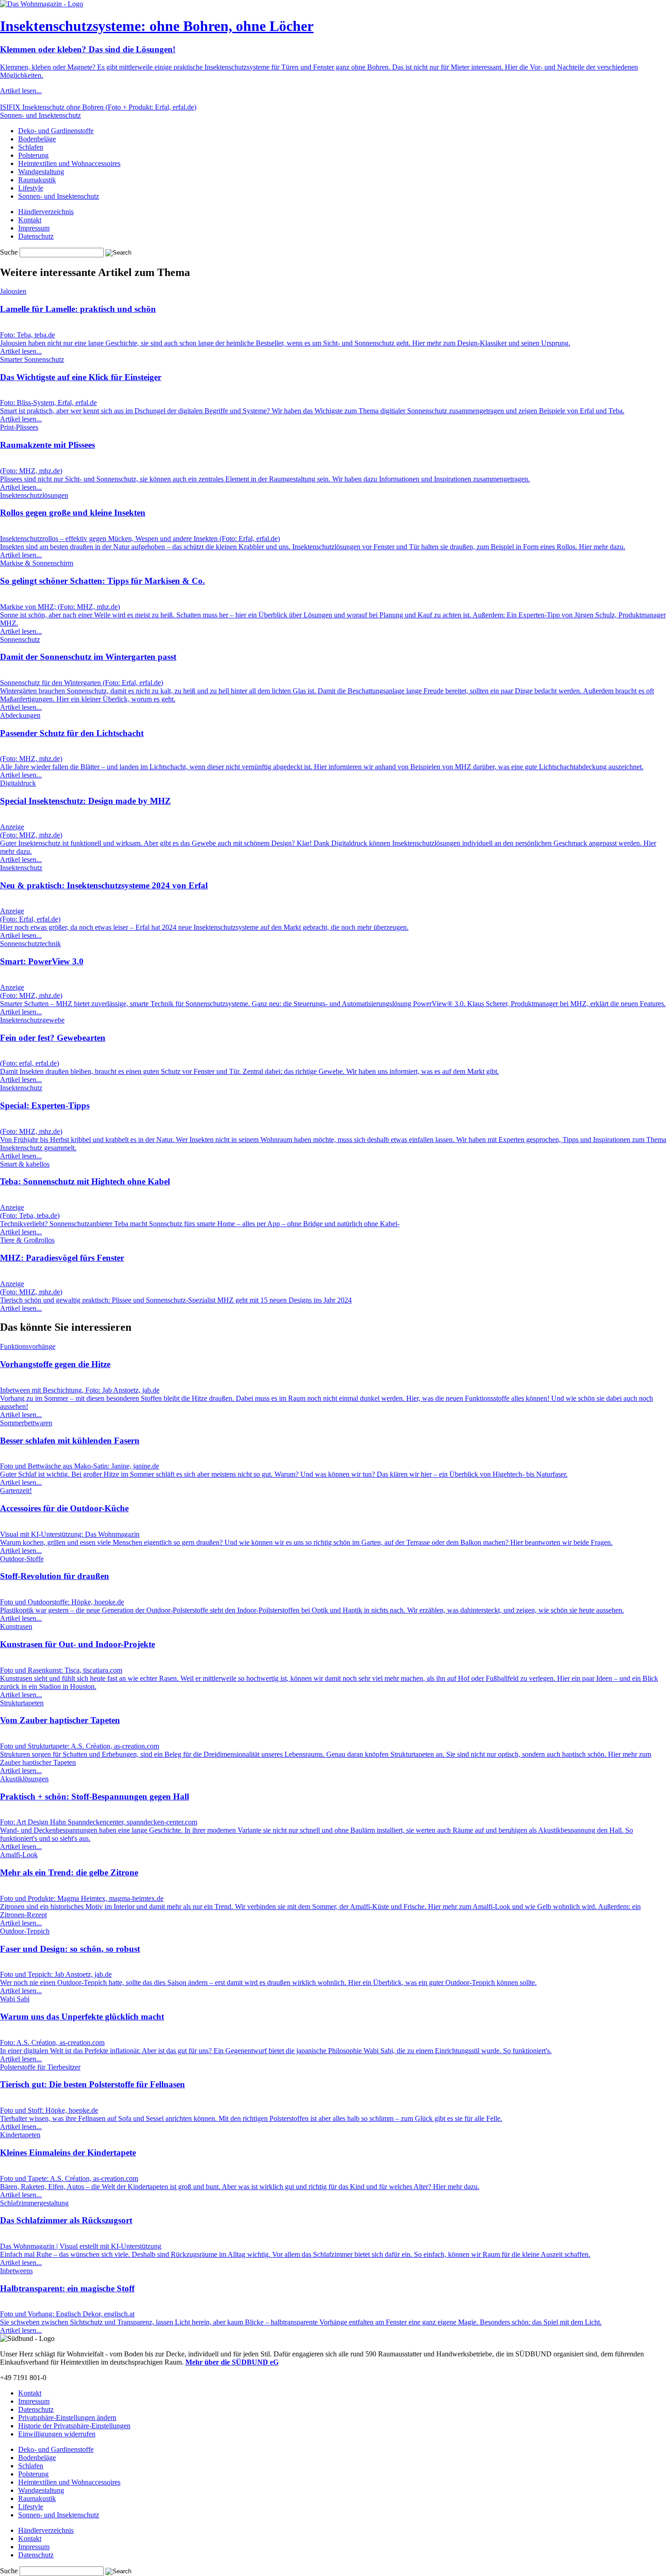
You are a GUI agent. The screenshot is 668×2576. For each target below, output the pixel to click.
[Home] (42, 4)
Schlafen (31, 147)
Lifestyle (31, 188)
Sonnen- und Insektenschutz (59, 196)
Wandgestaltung (41, 172)
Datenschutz (36, 236)
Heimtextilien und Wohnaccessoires (69, 163)
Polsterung (33, 155)
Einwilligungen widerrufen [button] (57, 2434)
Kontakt (30, 220)
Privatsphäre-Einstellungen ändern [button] (67, 2418)
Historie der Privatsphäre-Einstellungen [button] (74, 2426)
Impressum (34, 228)
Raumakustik (37, 180)
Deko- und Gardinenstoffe (56, 131)
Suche (9, 252)
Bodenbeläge (37, 139)
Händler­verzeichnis (46, 212)
